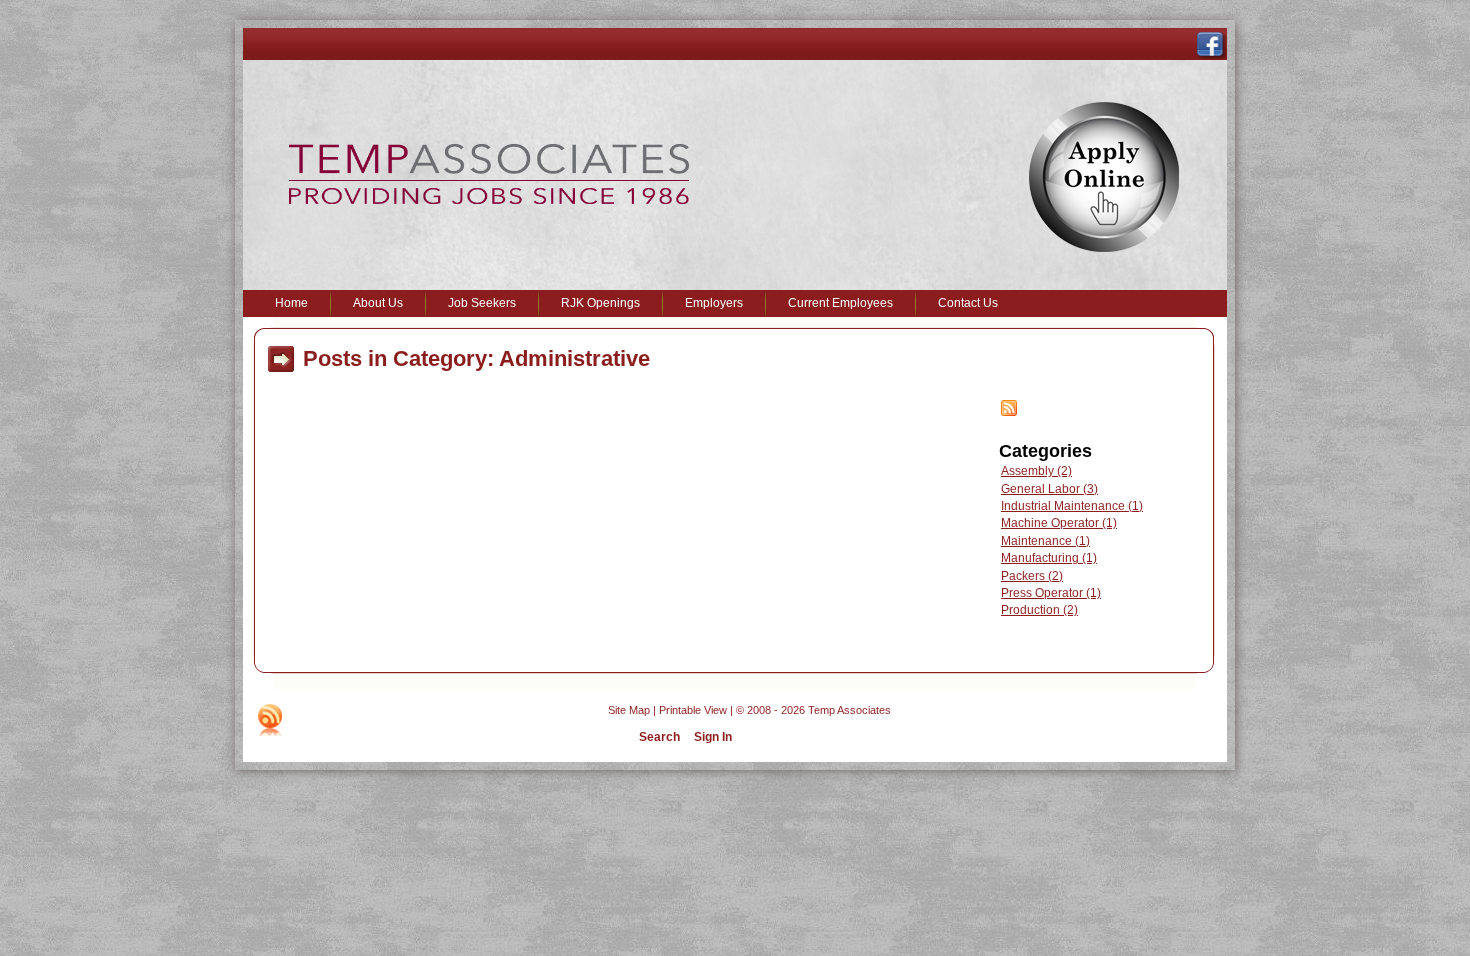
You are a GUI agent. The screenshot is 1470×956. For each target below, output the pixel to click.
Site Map (629, 710)
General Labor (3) (1049, 489)
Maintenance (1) (1045, 541)
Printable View (693, 710)
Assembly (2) (1036, 471)
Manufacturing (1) (1049, 558)
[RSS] (270, 720)
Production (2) (1039, 610)
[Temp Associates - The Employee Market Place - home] (489, 200)
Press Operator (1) (1051, 593)
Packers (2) (1032, 576)
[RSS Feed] (1009, 412)
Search (659, 737)
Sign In (713, 737)
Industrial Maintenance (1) (1072, 506)
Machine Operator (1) (1059, 523)
